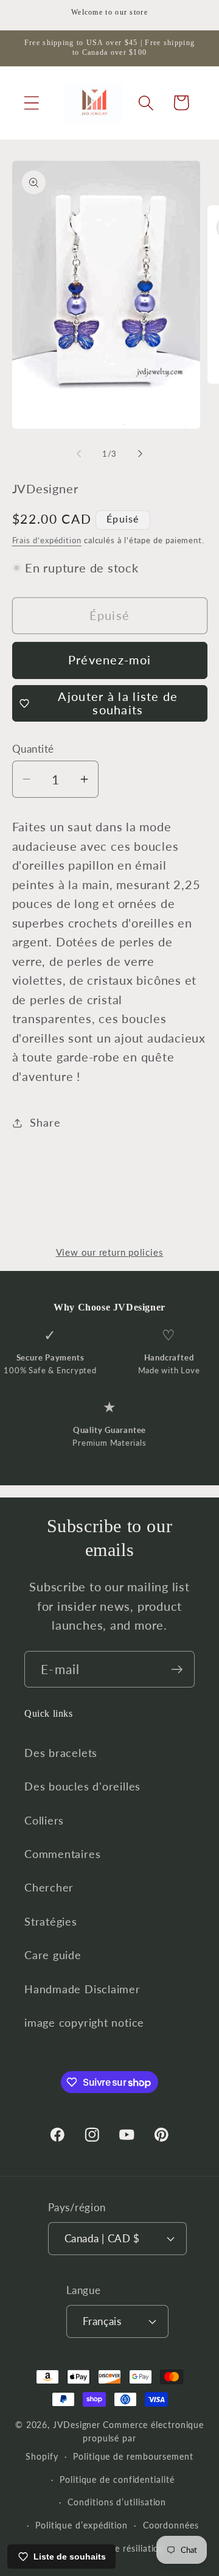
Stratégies (51, 1921)
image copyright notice (84, 2022)
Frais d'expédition (47, 540)
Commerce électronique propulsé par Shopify (115, 2441)
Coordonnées (171, 2525)
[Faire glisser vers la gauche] (78, 454)
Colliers (44, 1820)
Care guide (53, 1955)
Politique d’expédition (82, 2525)
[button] (31, 103)
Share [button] (45, 1122)
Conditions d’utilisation (117, 2502)
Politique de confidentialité (117, 2479)
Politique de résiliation (117, 2548)
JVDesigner (77, 2425)
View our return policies (110, 1252)
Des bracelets (61, 1753)
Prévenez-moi (110, 660)
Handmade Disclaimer (82, 1989)
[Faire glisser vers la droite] (141, 454)
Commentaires (62, 1854)
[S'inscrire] (177, 1670)
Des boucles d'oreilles (82, 1786)
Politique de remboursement (133, 2456)
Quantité (33, 749)
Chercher (49, 1887)
